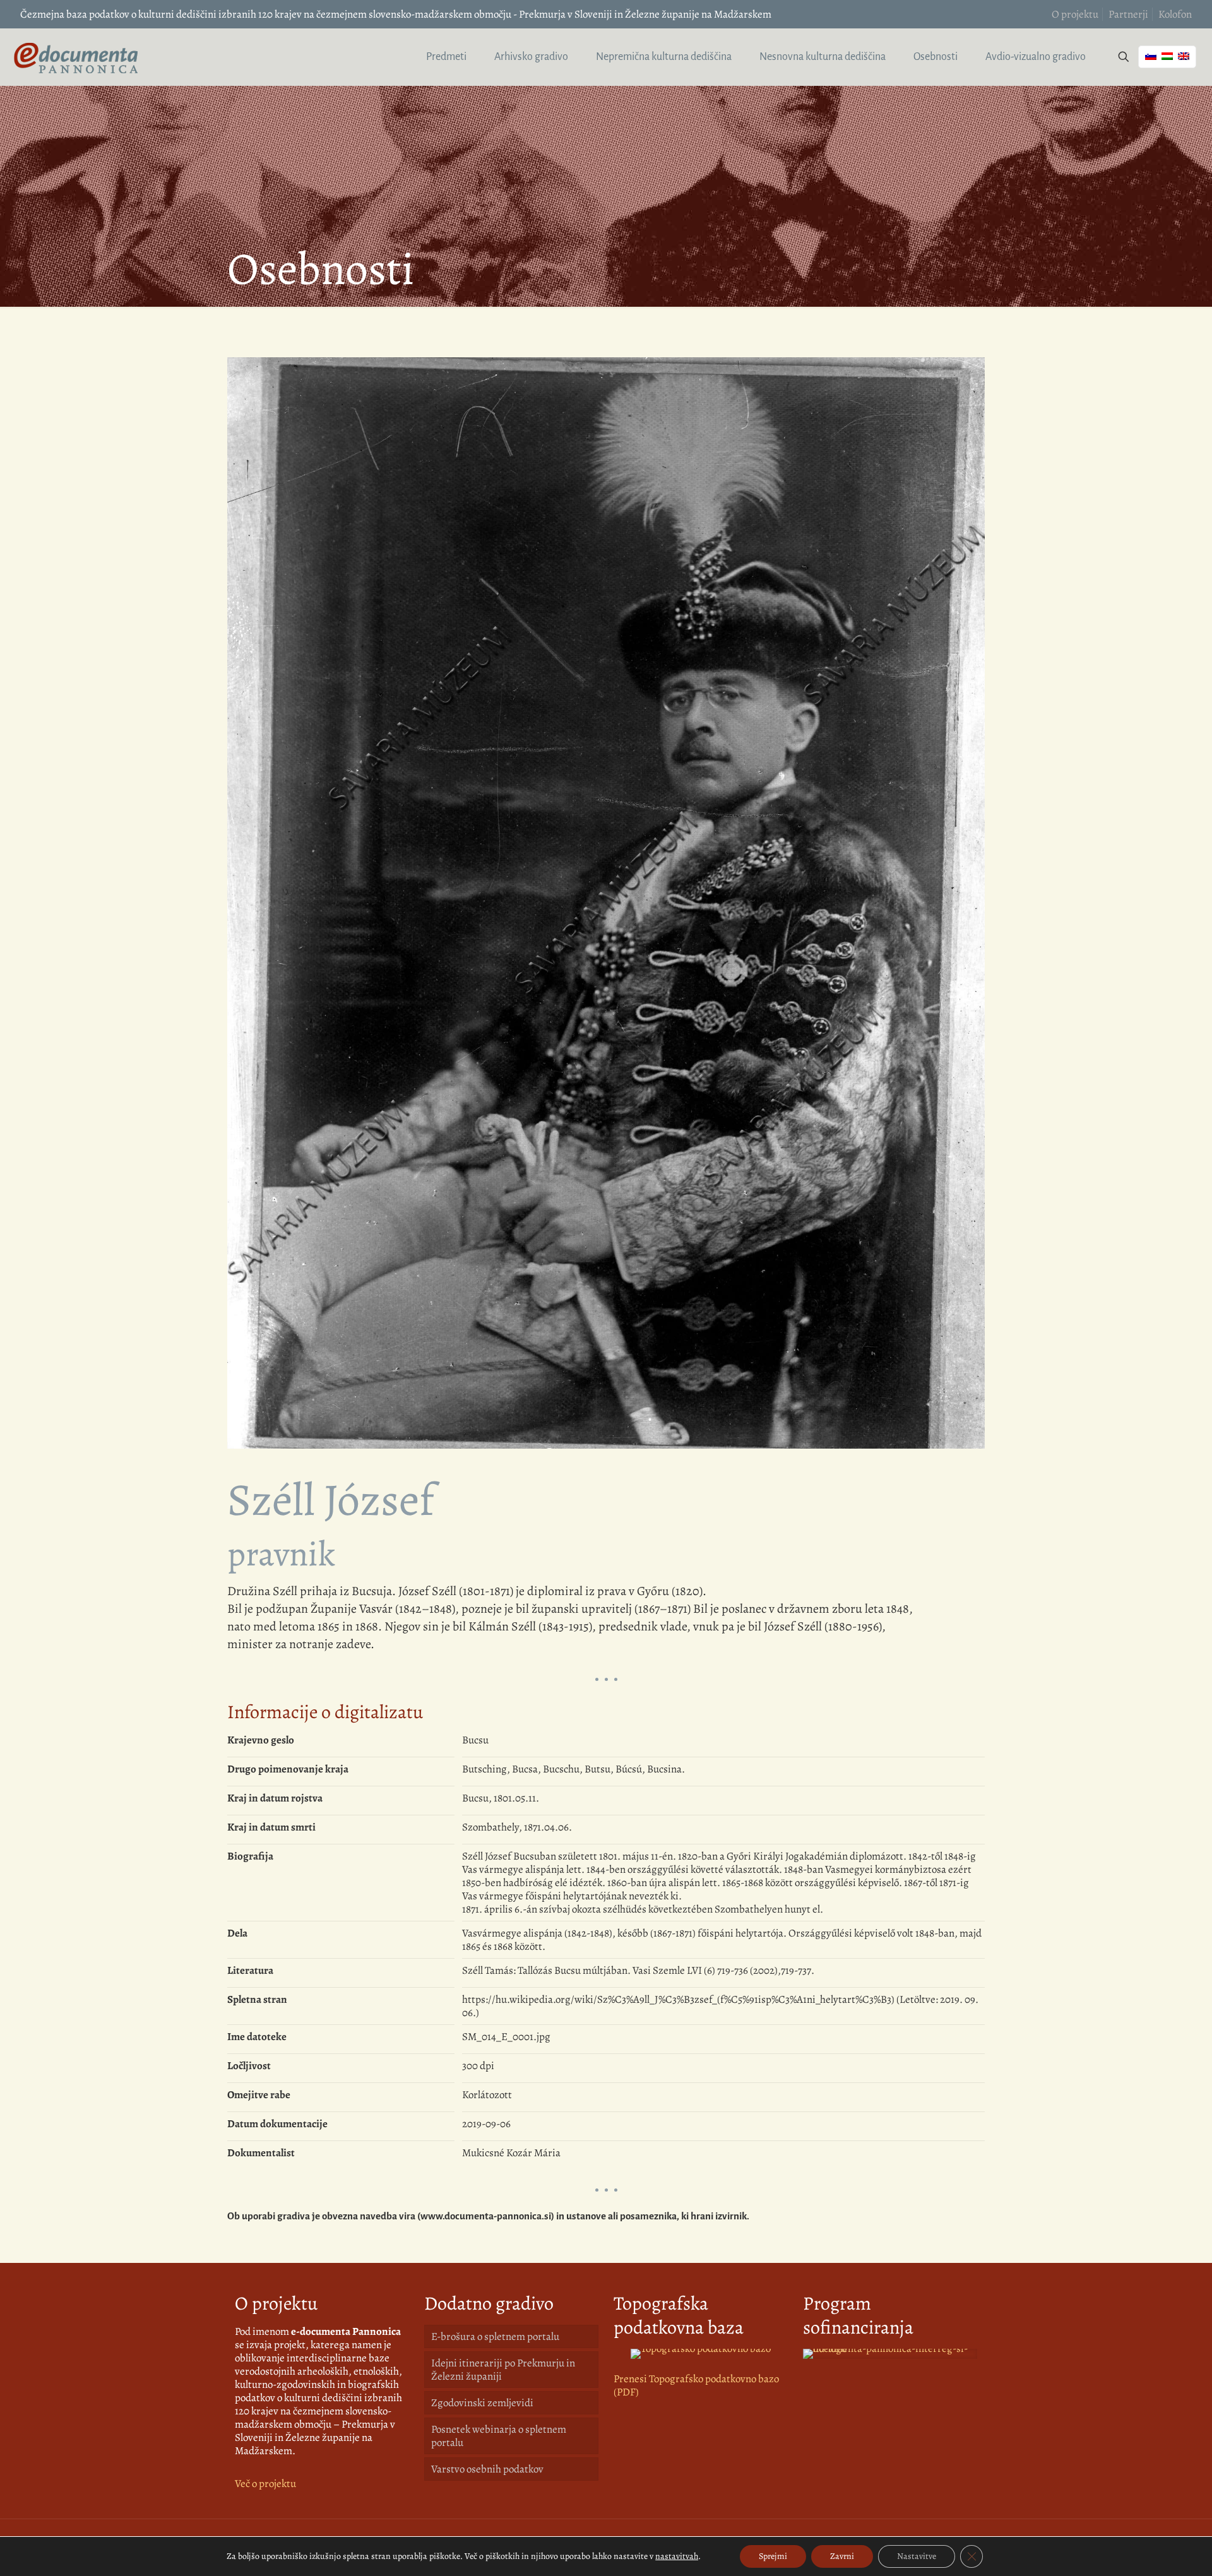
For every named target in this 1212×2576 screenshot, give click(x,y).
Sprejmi (773, 2556)
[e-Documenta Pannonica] (76, 57)
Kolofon (1175, 14)
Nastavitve (917, 2556)
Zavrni (842, 2556)
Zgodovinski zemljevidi (482, 2403)
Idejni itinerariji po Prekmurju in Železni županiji (503, 2370)
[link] (701, 2354)
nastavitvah (677, 2556)
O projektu (1075, 14)
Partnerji (1128, 14)
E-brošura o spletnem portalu (495, 2336)
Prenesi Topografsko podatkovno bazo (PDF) (696, 2385)
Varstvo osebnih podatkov (487, 2469)
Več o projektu (265, 2484)
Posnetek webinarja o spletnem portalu (499, 2436)
